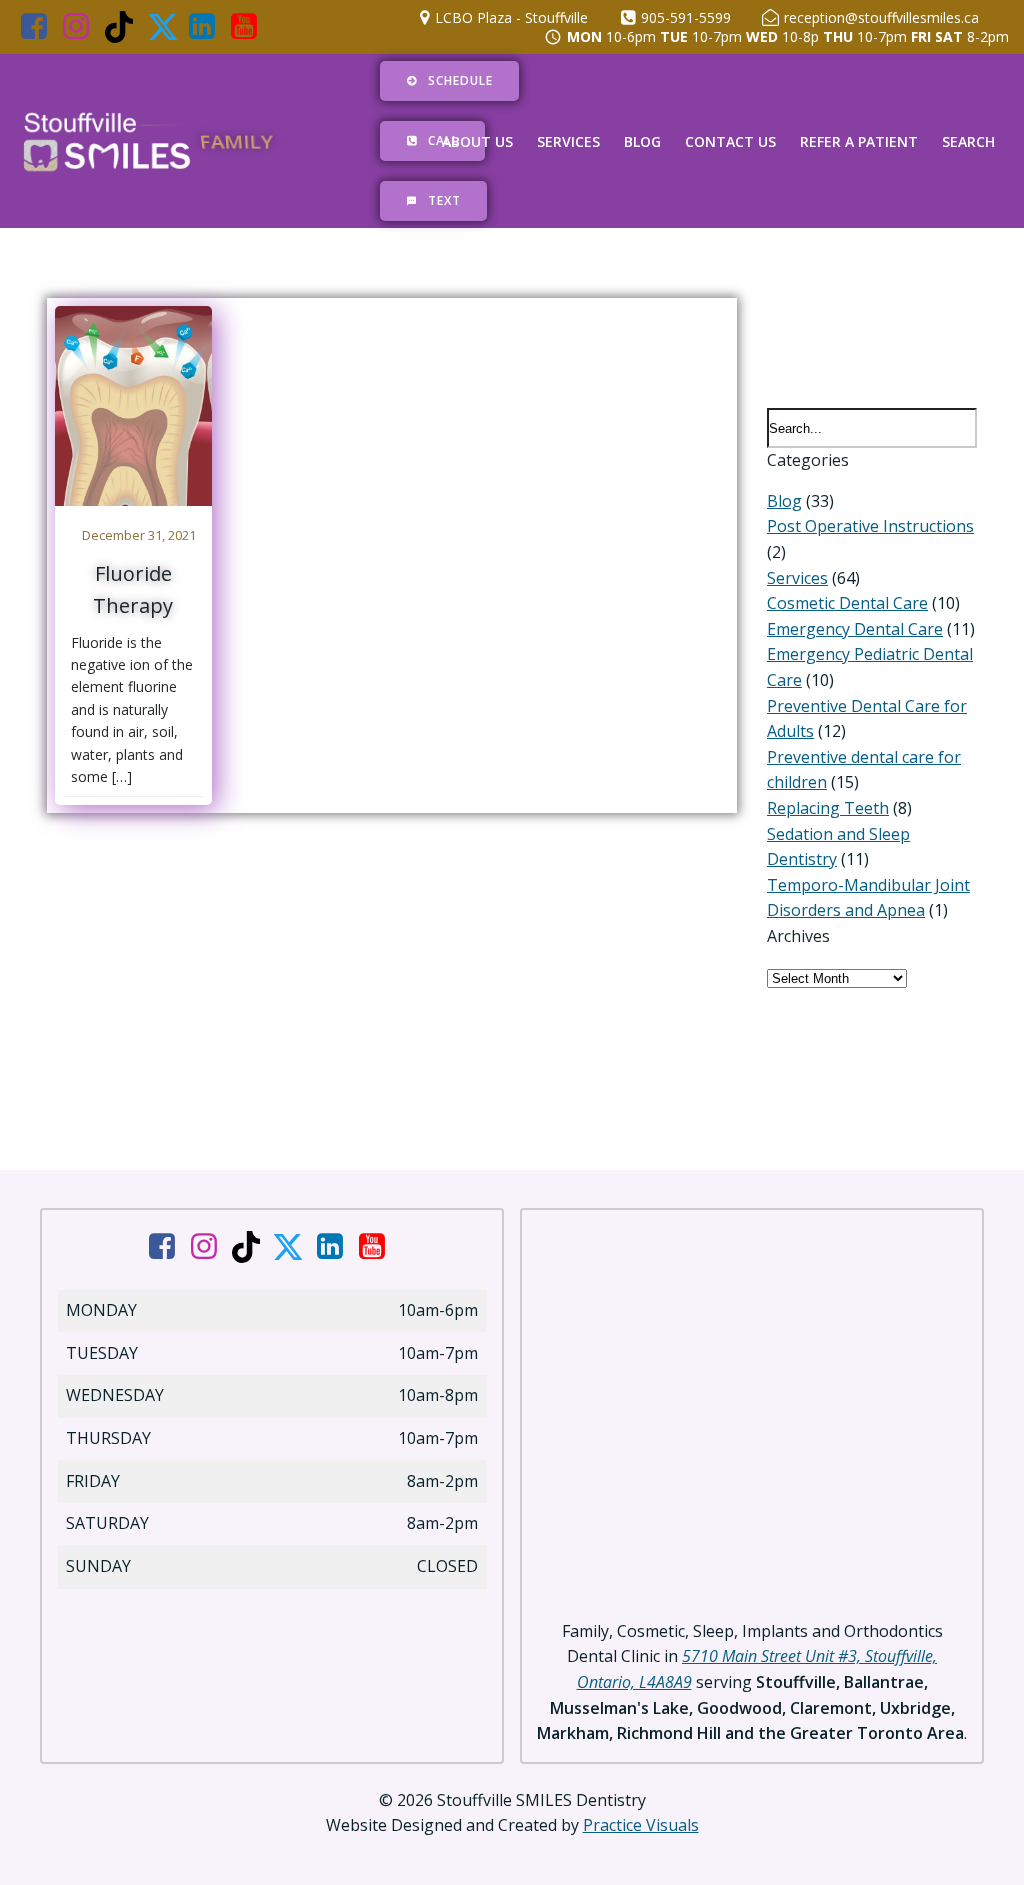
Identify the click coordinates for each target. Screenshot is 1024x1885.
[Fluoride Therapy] (133, 404)
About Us (477, 141)
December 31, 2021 (139, 535)
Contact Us (730, 141)
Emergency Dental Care (855, 629)
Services (568, 141)
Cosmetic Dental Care (847, 603)
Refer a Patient (859, 141)
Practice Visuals (641, 1825)
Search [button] (968, 141)
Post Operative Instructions (870, 526)
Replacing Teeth (828, 808)
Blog (642, 141)
